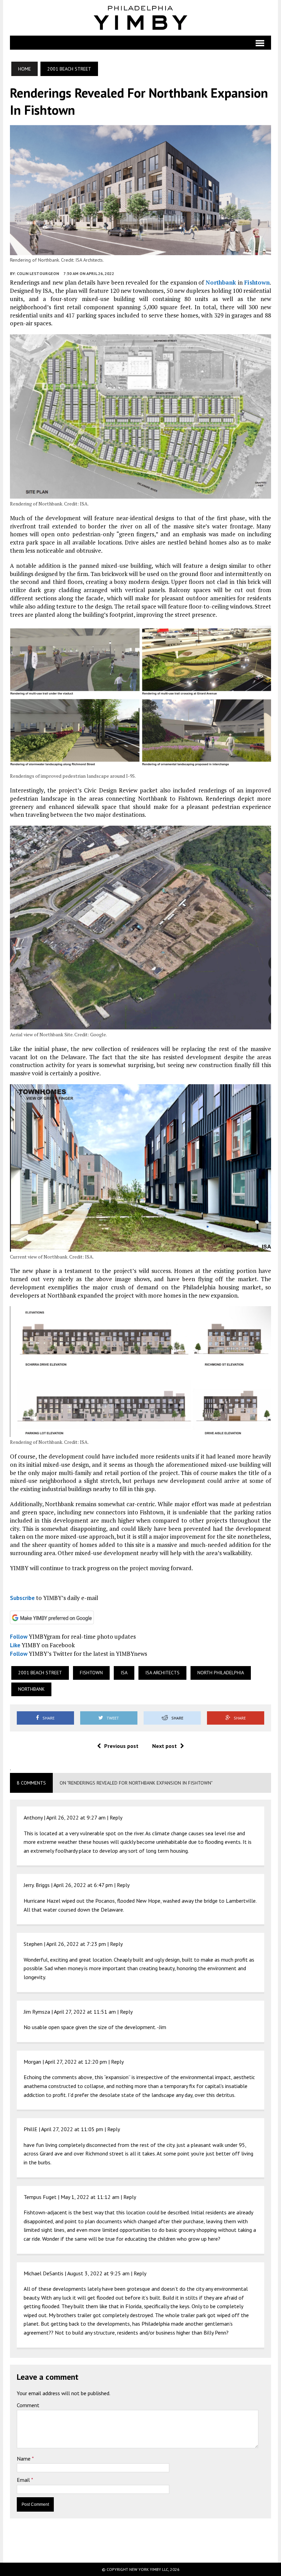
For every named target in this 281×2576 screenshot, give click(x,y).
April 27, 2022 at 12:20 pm (76, 2062)
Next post (164, 1746)
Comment (28, 2405)
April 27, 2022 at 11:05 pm (72, 2129)
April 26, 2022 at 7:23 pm (76, 1944)
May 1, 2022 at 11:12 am (90, 2197)
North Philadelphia (221, 1673)
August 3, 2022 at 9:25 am (98, 2273)
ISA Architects (162, 1673)
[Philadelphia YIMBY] (141, 18)
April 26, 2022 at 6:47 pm (83, 1885)
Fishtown (257, 282)
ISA (124, 1673)
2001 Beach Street (40, 1673)
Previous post (121, 1746)
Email (24, 2480)
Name (24, 2459)
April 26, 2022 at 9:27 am (76, 1817)
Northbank (221, 282)
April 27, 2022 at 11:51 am (85, 2012)
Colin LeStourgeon (38, 273)
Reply (116, 1817)
